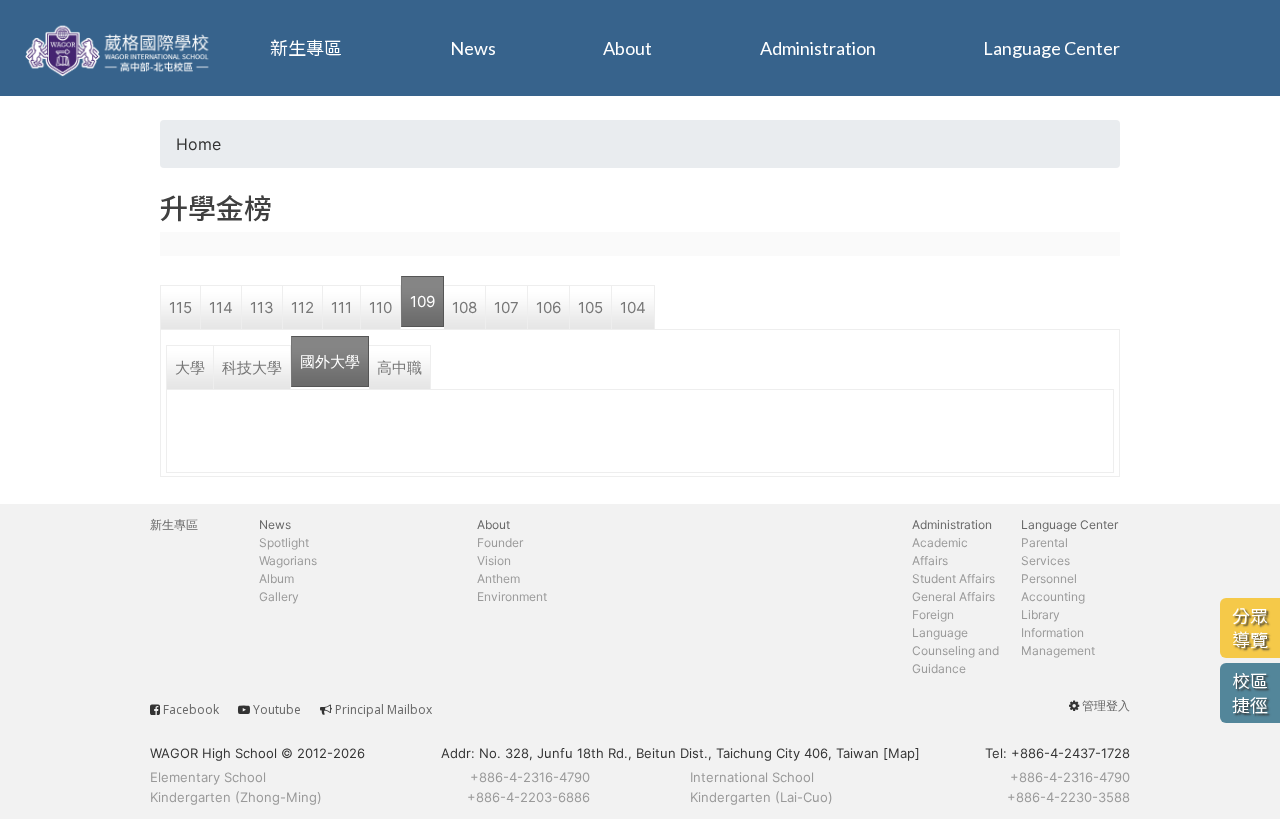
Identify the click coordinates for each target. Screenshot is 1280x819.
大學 (190, 367)
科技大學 (252, 367)
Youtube (277, 709)
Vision (494, 560)
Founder (500, 542)
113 (262, 307)
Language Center (1051, 48)
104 (633, 307)
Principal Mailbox (383, 709)
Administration (818, 48)
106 (548, 307)
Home (198, 144)
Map (901, 753)
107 (506, 307)
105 (590, 307)
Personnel (1049, 578)
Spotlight (284, 542)
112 (302, 307)
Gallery (279, 596)
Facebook (191, 709)
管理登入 (1106, 705)
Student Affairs (953, 578)
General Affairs (953, 596)
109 (422, 301)
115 (180, 307)
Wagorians (288, 560)
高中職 (399, 367)
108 (464, 307)
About (627, 48)
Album (276, 578)
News (473, 48)
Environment (512, 596)
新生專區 (306, 48)
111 (341, 307)
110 (380, 307)
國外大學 (330, 361)
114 (221, 307)
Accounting (1053, 596)
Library (1040, 614)
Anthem (498, 578)
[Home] (120, 48)
